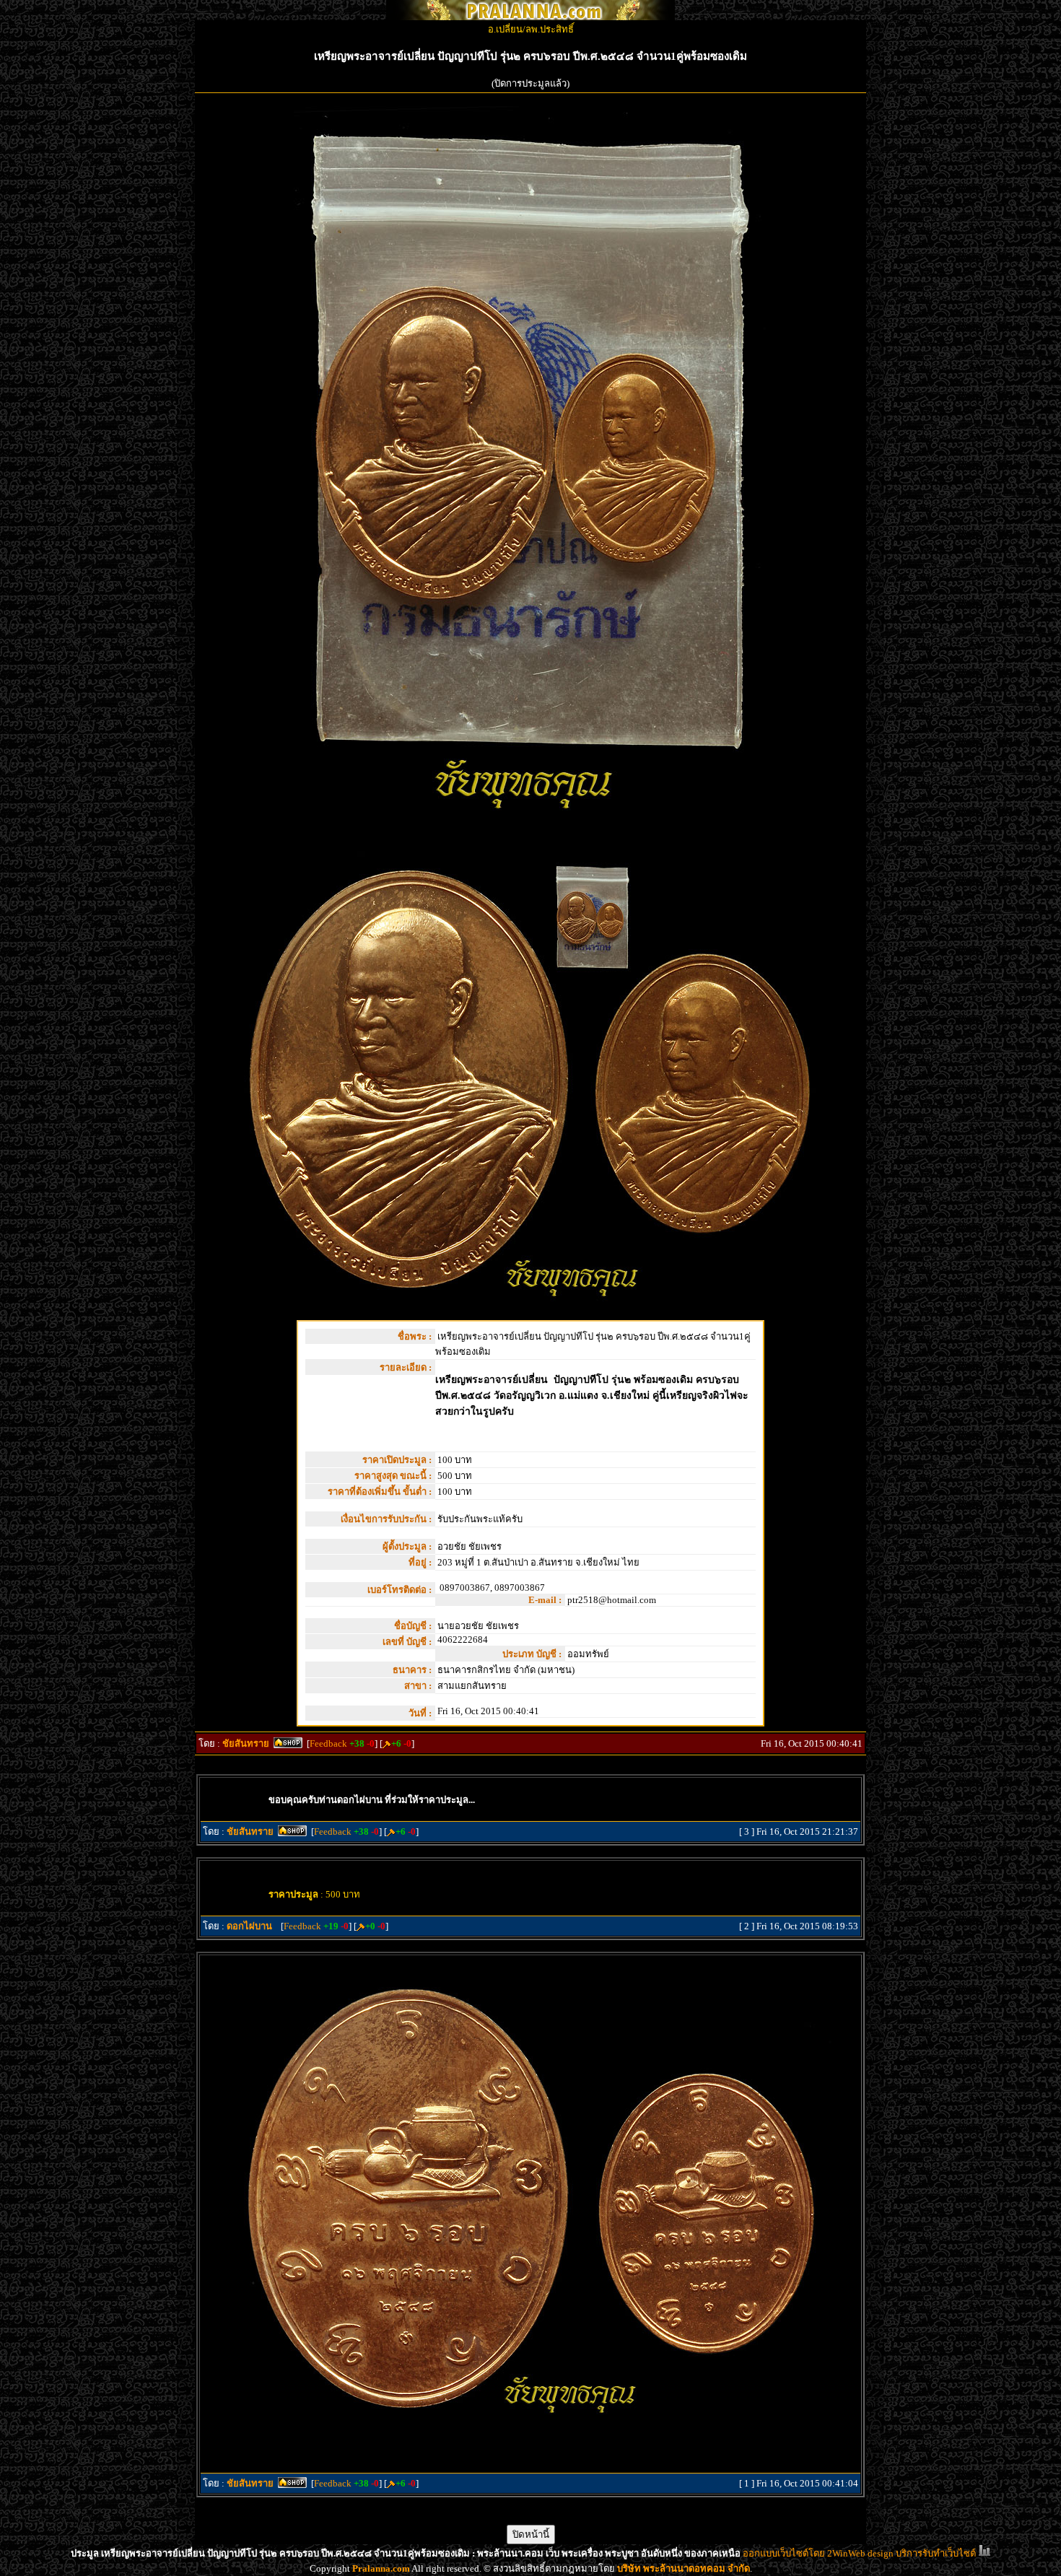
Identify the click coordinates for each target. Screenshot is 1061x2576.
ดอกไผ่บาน (249, 1926)
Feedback (328, 1743)
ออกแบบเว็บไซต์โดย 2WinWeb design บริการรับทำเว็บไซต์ (859, 2553)
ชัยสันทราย (246, 1743)
